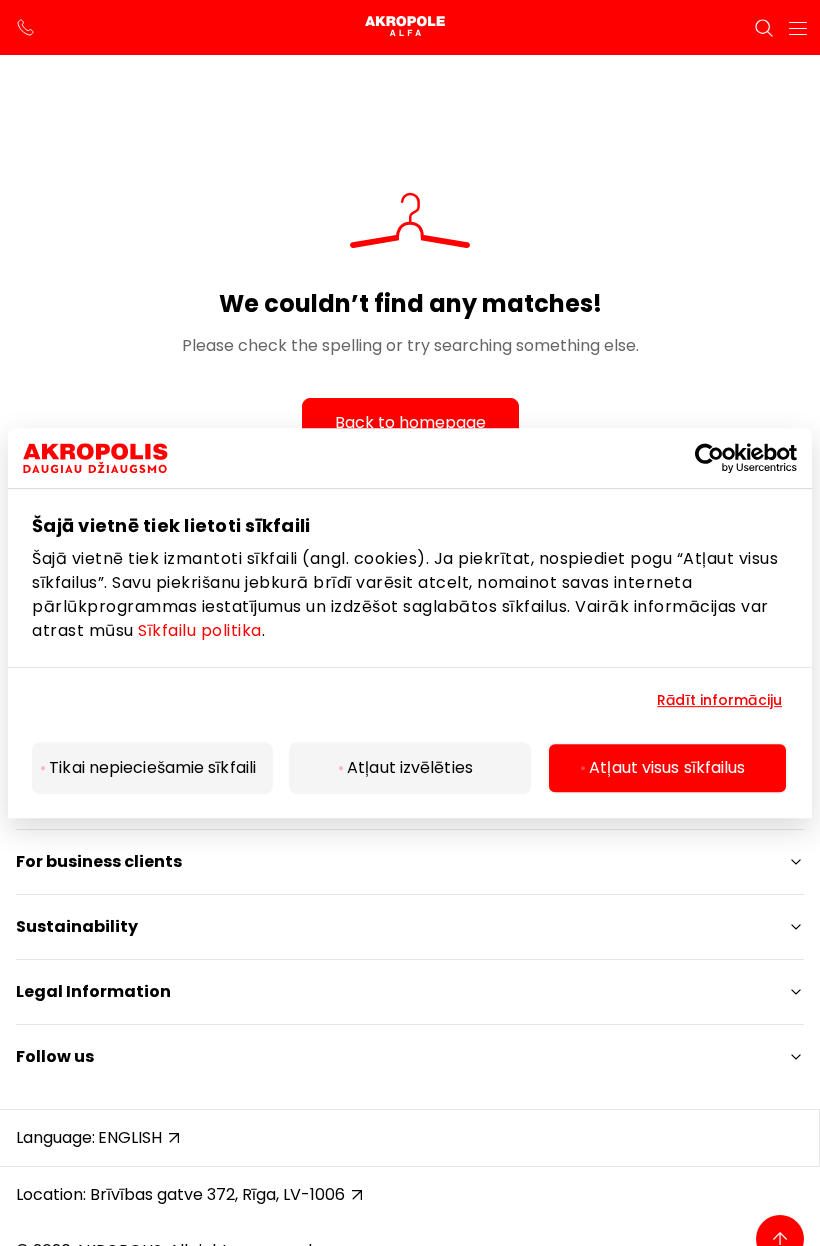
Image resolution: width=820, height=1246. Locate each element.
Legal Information (93, 991)
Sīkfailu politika (200, 630)
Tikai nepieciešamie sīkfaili (152, 767)
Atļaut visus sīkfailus (667, 767)
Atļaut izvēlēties (410, 767)
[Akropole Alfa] (410, 27)
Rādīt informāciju (719, 700)
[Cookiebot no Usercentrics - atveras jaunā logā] (725, 458)
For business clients (99, 861)
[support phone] (26, 28)
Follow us (55, 1056)
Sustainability (77, 926)
